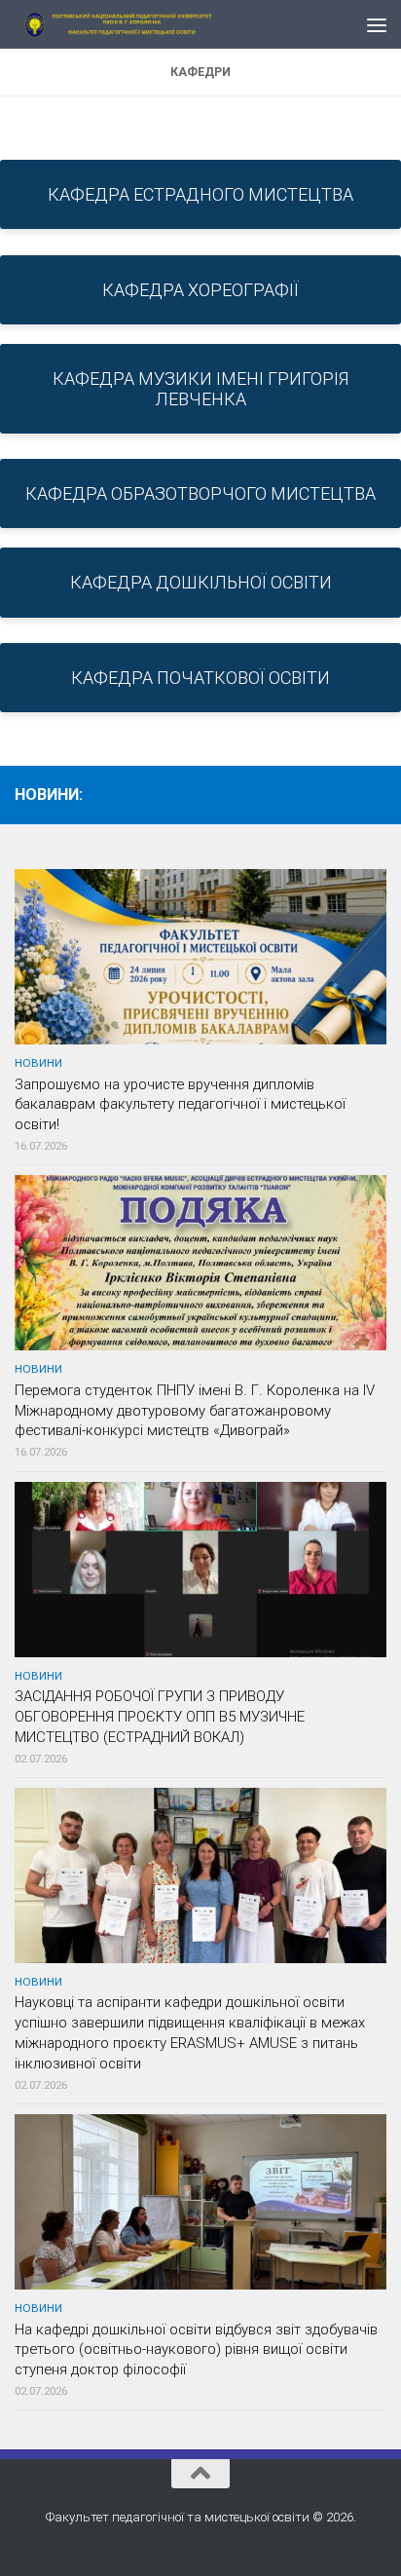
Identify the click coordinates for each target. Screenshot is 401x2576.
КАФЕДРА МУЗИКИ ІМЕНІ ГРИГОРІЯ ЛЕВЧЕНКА (200, 389)
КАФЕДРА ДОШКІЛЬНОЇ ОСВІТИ (201, 582)
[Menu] (377, 24)
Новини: (49, 795)
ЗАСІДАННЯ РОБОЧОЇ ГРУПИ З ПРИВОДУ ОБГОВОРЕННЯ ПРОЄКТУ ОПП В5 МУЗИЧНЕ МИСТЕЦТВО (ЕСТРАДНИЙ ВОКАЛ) (160, 1717)
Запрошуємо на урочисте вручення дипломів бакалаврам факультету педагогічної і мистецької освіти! (180, 1105)
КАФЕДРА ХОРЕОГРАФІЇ (200, 290)
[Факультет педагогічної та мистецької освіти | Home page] (157, 24)
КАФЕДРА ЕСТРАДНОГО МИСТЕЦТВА (200, 194)
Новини (38, 1063)
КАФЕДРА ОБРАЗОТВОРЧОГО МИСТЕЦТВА (200, 493)
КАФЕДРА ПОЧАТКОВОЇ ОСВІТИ (200, 678)
